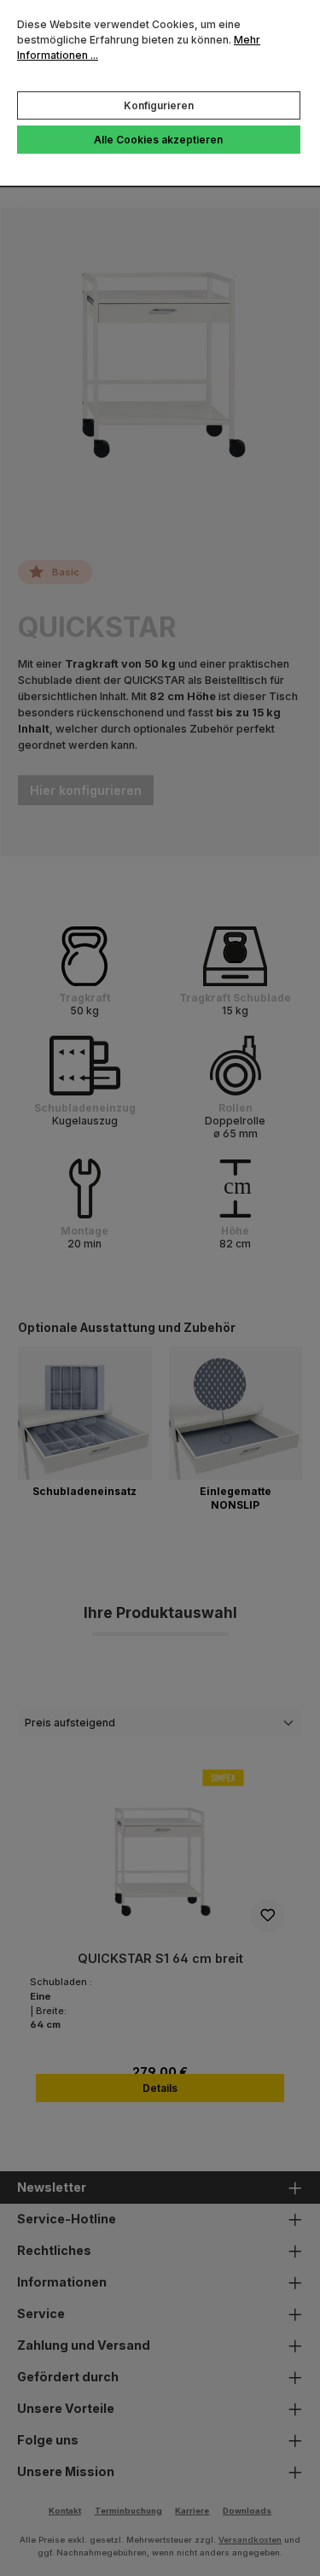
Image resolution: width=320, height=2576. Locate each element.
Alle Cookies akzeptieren (158, 140)
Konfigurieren (159, 105)
